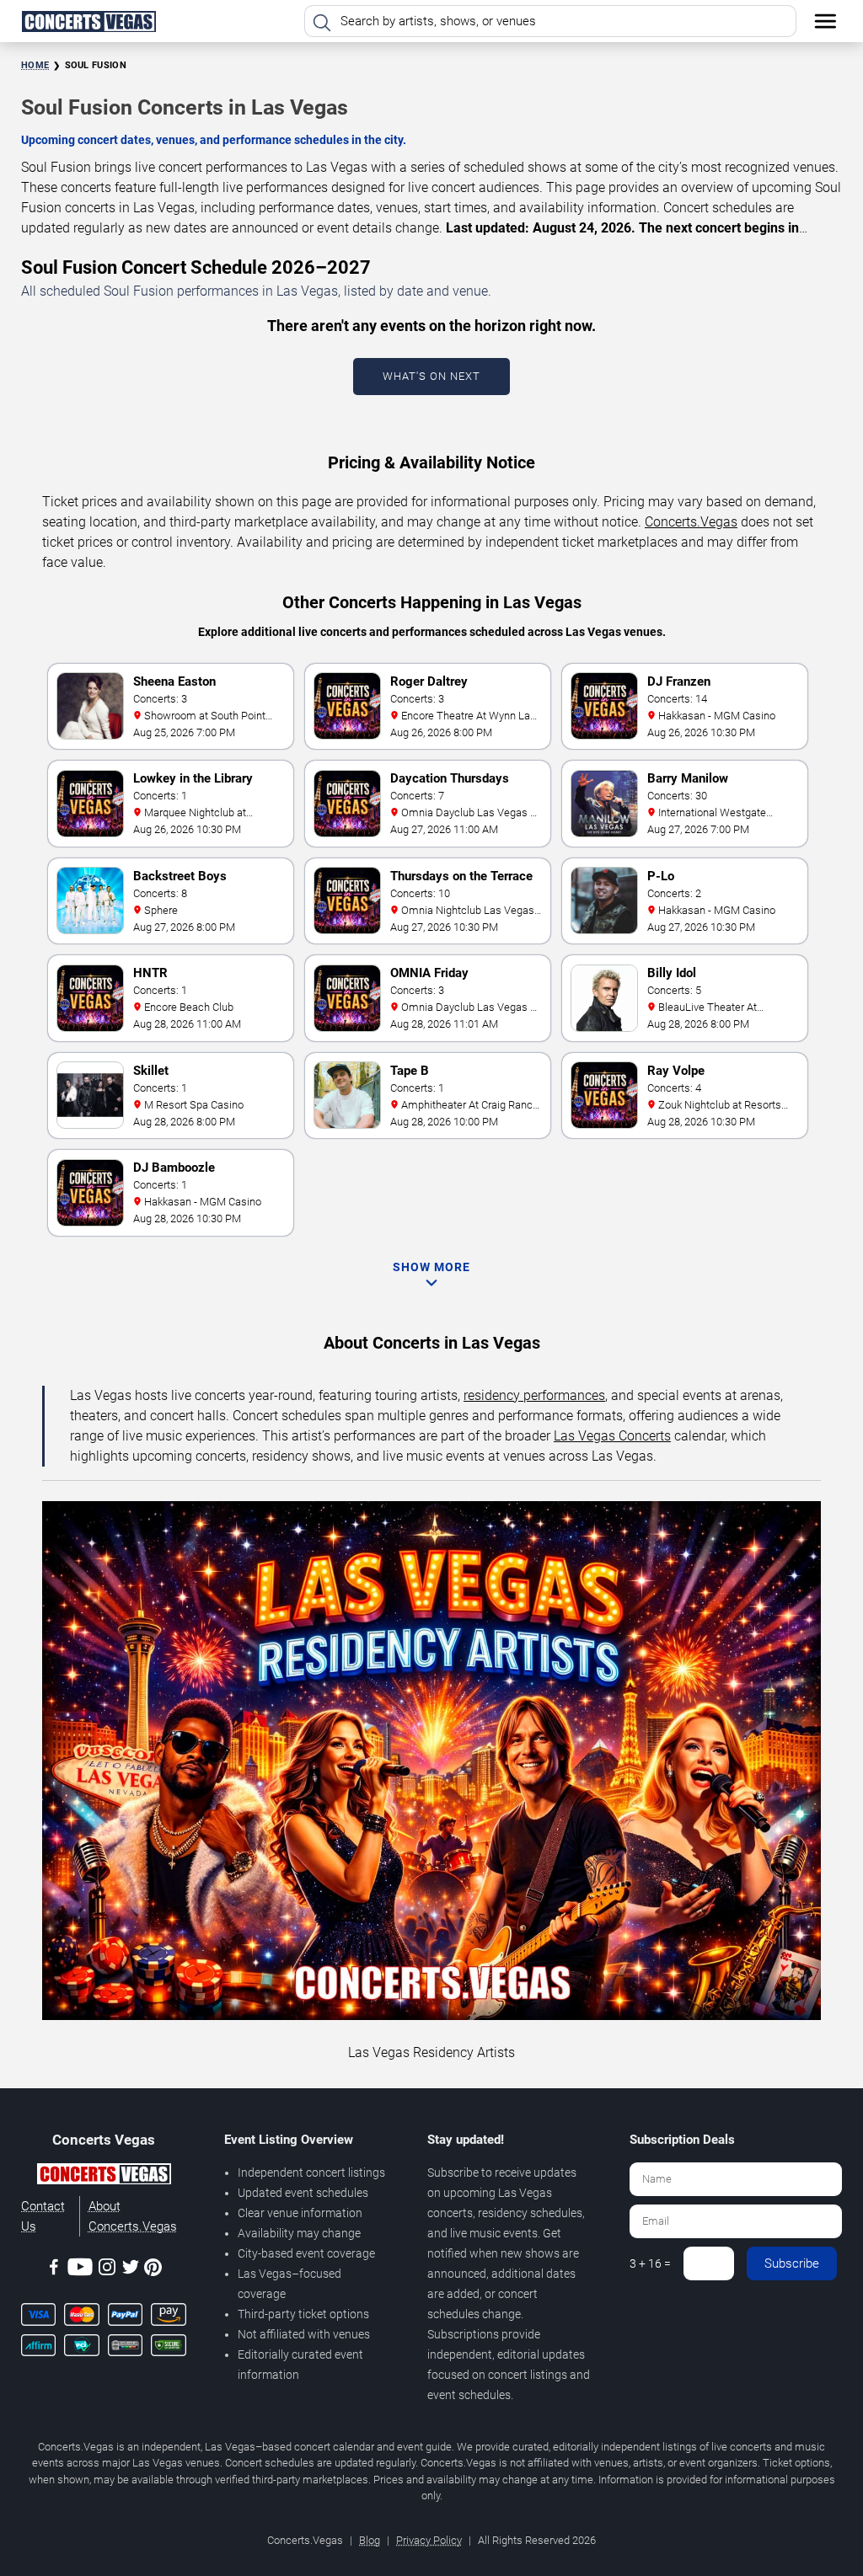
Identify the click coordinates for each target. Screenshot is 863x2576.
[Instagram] (107, 2270)
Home (35, 65)
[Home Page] (88, 21)
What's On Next (431, 376)
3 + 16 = (650, 2263)
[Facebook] (54, 2270)
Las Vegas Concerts (612, 1436)
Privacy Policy (429, 2540)
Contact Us (43, 2216)
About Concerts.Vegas (133, 2216)
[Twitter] (131, 2270)
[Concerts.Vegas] (104, 2177)
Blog (370, 2540)
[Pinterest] (153, 2270)
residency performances (534, 1395)
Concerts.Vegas (691, 522)
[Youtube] (80, 2270)
